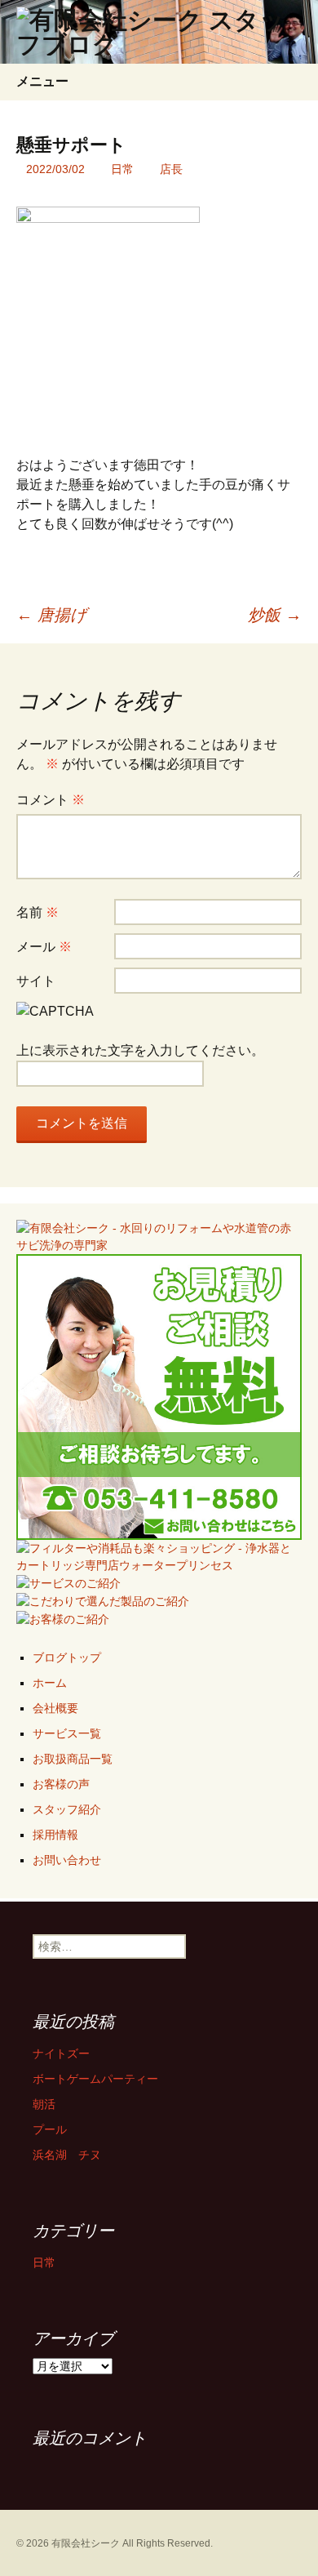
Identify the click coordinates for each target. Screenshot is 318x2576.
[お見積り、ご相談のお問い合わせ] (159, 1396)
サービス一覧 (67, 1733)
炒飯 (275, 615)
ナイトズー (61, 2053)
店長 (171, 169)
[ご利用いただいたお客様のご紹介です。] (63, 1618)
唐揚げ (51, 615)
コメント (51, 800)
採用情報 (55, 1835)
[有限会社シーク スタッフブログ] (159, 32)
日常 (122, 169)
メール (44, 947)
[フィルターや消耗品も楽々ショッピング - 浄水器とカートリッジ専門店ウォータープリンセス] (159, 1556)
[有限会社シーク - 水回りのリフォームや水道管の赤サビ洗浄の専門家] (159, 1236)
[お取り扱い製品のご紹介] (103, 1600)
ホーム (50, 1683)
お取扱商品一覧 (73, 1759)
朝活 (44, 2104)
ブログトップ (67, 1657)
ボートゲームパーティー (95, 2079)
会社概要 (55, 1708)
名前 (38, 912)
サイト (36, 981)
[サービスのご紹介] (68, 1582)
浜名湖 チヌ (67, 2155)
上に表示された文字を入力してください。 (140, 1050)
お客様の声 (61, 1784)
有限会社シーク (86, 2543)
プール (50, 2129)
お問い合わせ (67, 1860)
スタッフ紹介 (67, 1809)
